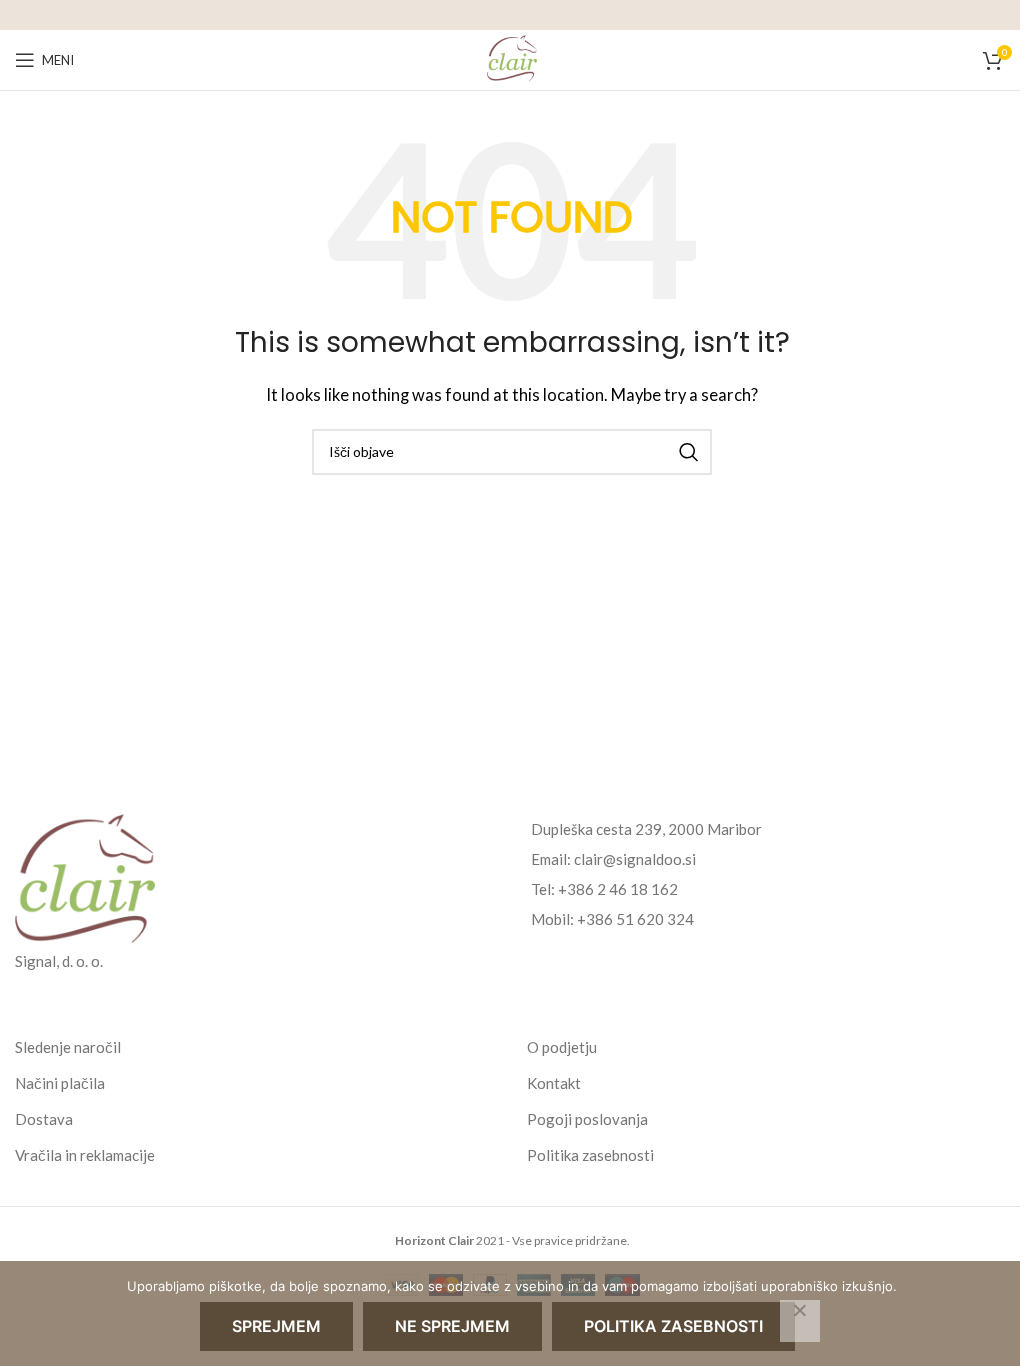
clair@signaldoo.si (635, 859)
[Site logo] (512, 58)
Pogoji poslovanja (587, 1119)
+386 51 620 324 (635, 919)
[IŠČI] (689, 452)
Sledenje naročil (68, 1047)
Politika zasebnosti (590, 1155)
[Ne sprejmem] (800, 1321)
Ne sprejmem (452, 1326)
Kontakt (554, 1083)
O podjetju (562, 1047)
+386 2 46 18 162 (618, 889)
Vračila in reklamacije (85, 1155)
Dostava (44, 1119)
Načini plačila (60, 1083)
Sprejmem (276, 1326)
